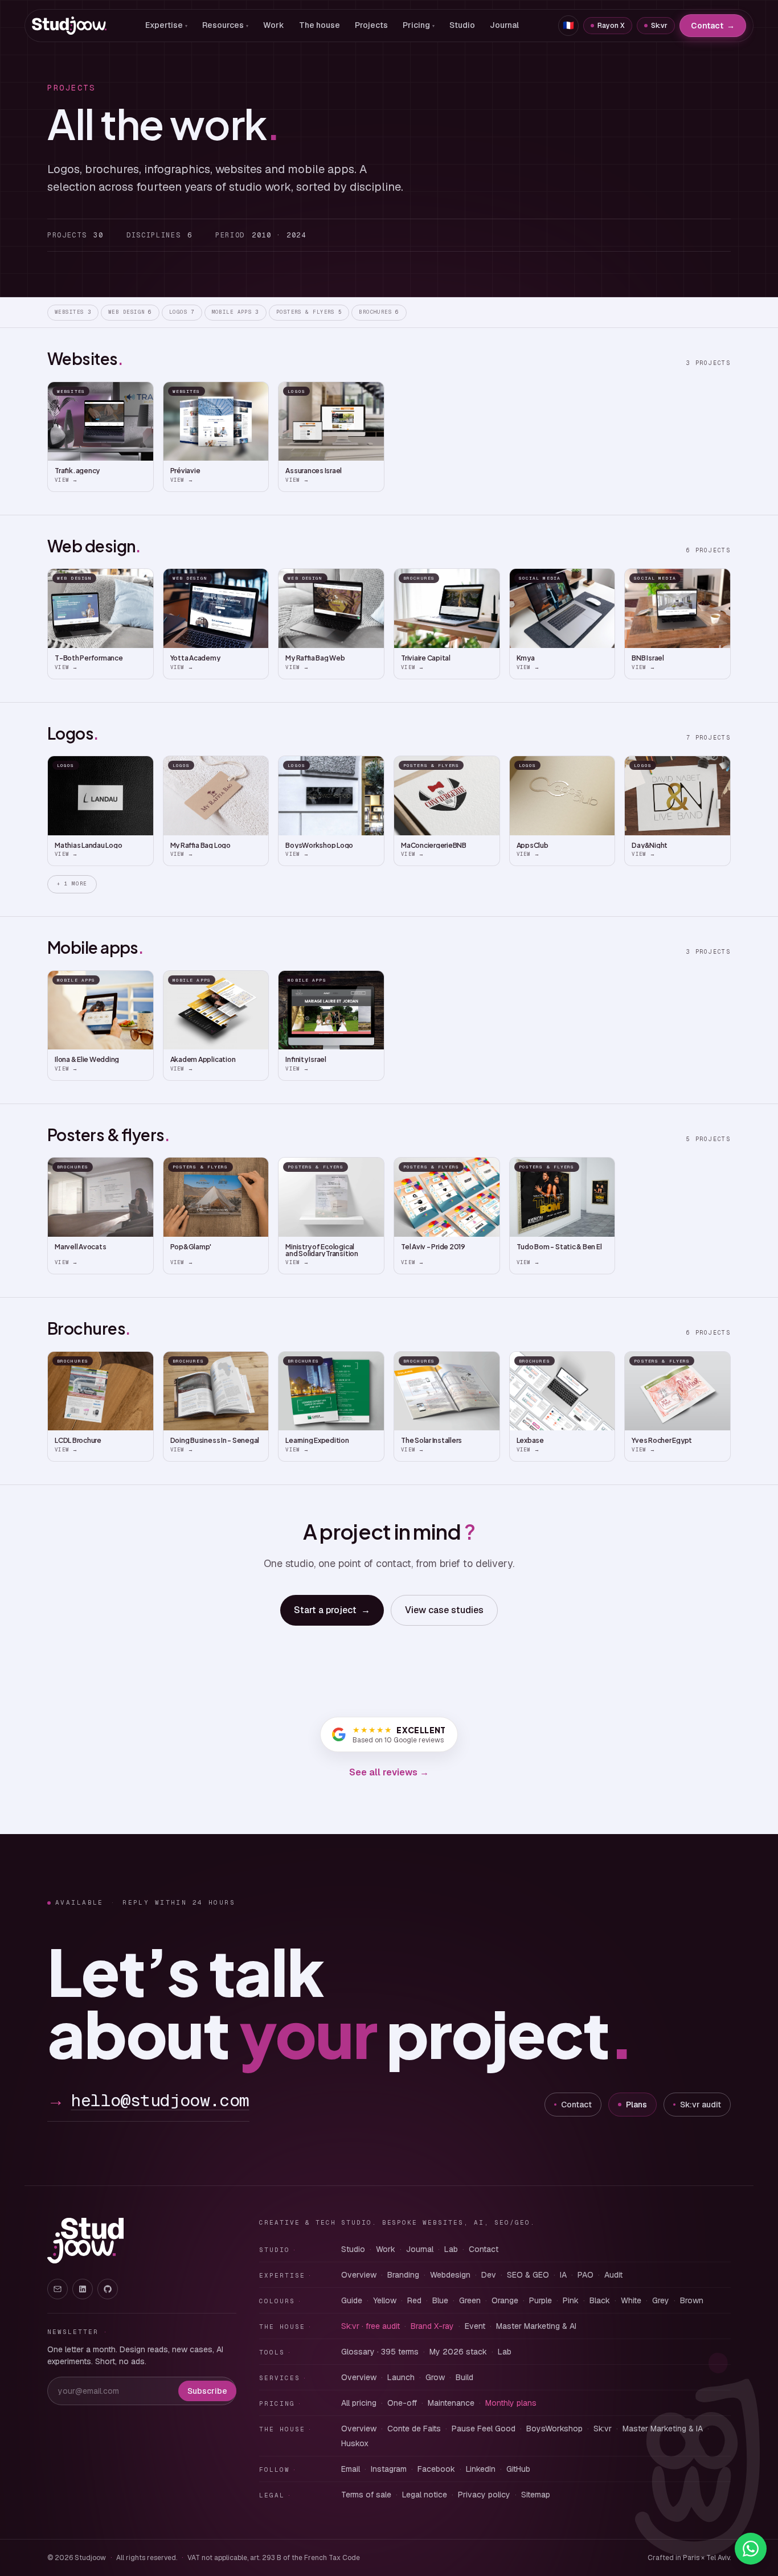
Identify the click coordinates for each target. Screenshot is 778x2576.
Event (475, 2326)
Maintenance (451, 2403)
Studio (462, 25)
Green (470, 2300)
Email (351, 2469)
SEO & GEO (528, 2275)
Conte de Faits (414, 2429)
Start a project (332, 1610)
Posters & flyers (309, 312)
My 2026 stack (458, 2352)
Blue (440, 2300)
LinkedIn (481, 2469)
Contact (713, 26)
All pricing (359, 2403)
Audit (613, 2275)
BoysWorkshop (554, 2429)
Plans (636, 2105)
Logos (182, 312)
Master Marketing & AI (536, 2326)
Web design (130, 312)
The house (320, 25)
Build (464, 2377)
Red (414, 2300)
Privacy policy (484, 2495)
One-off (402, 2403)
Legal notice (425, 2495)
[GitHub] (108, 2289)
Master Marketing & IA (663, 2429)
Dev (489, 2275)
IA (563, 2275)
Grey (661, 2300)
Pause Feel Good (484, 2429)
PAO (585, 2275)
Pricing (419, 25)
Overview (359, 2275)
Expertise (166, 25)
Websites (73, 312)
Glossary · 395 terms (380, 2352)
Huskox (355, 2443)
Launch (401, 2377)
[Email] (58, 2289)
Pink (571, 2300)
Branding (403, 2275)
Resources (225, 25)
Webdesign (450, 2275)
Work (274, 25)
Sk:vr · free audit (370, 2326)
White (631, 2300)
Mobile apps (236, 312)
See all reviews (389, 1772)
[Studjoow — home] (69, 26)
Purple (540, 2300)
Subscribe (207, 2391)
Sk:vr (659, 26)
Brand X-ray (432, 2326)
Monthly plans (511, 2403)
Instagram (389, 2469)
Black (600, 2300)
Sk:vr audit (701, 2105)
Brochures (379, 312)
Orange (505, 2300)
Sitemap (536, 2495)
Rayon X (611, 26)
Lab (451, 2249)
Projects (371, 25)
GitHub (518, 2469)
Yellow (385, 2300)
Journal (504, 25)
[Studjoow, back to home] (85, 2241)
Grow (435, 2377)
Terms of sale (366, 2495)
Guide (352, 2300)
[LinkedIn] (83, 2289)
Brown (692, 2300)
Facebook (436, 2469)
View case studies (444, 1610)
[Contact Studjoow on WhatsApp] (751, 2549)
